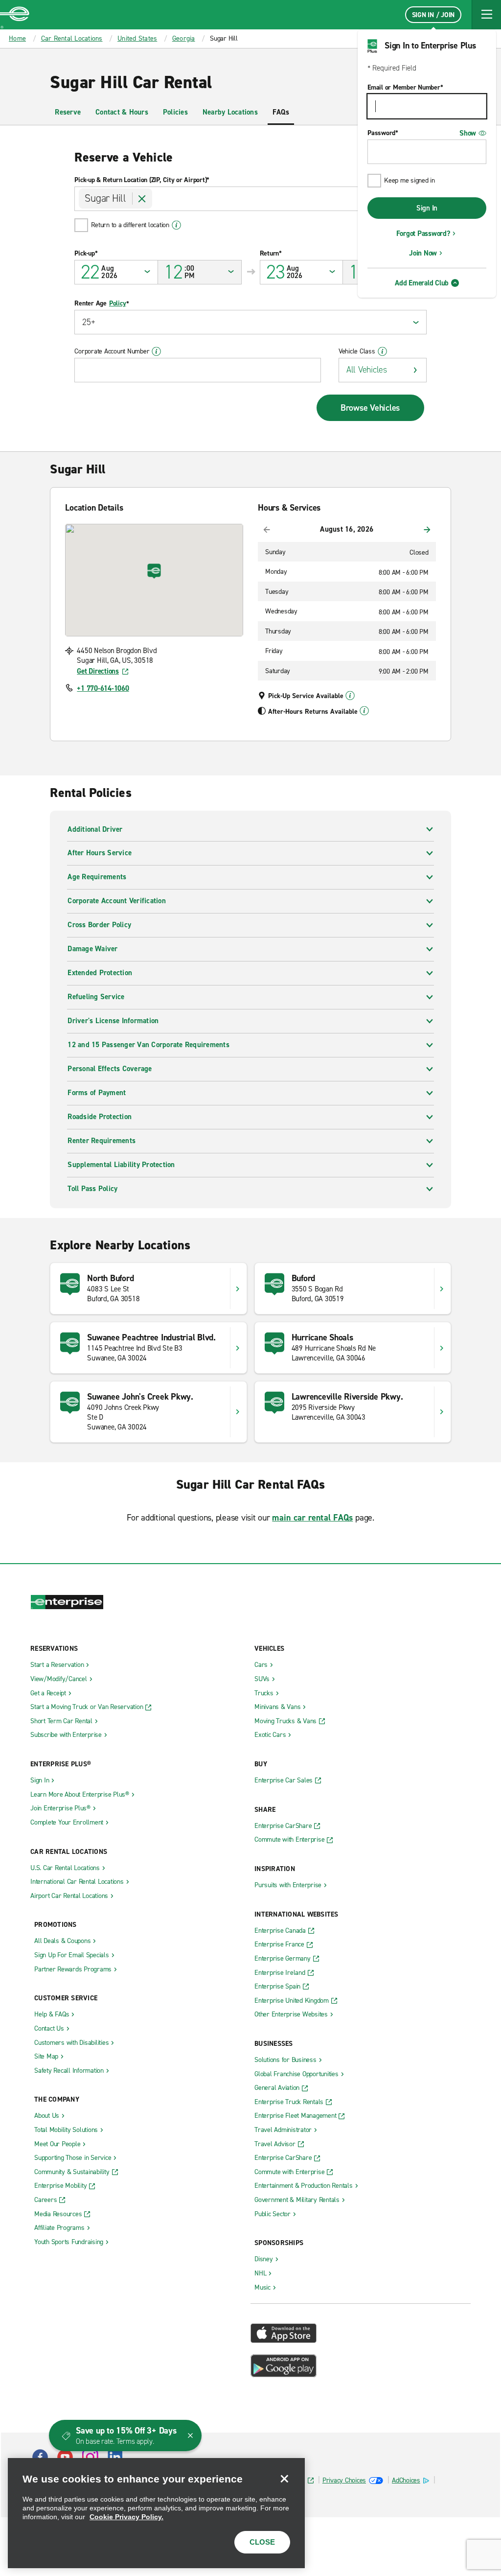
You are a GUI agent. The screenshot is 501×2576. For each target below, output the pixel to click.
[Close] (284, 2479)
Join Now (423, 253)
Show (468, 133)
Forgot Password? (423, 234)
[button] (486, 15)
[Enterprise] (15, 15)
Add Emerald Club (422, 283)
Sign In (427, 208)
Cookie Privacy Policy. (126, 2517)
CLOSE (262, 2542)
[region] (156, 2513)
